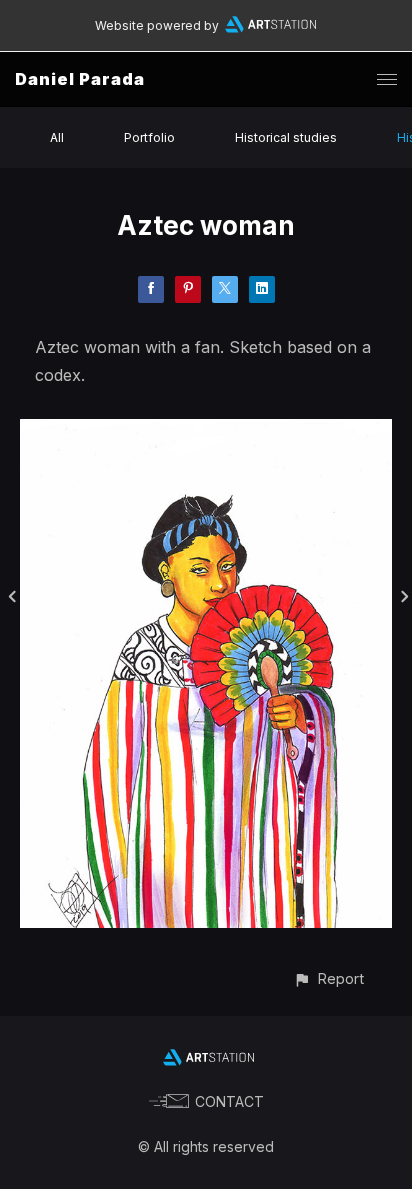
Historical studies (286, 137)
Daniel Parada (80, 79)
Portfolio (149, 137)
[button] (328, 978)
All (57, 137)
